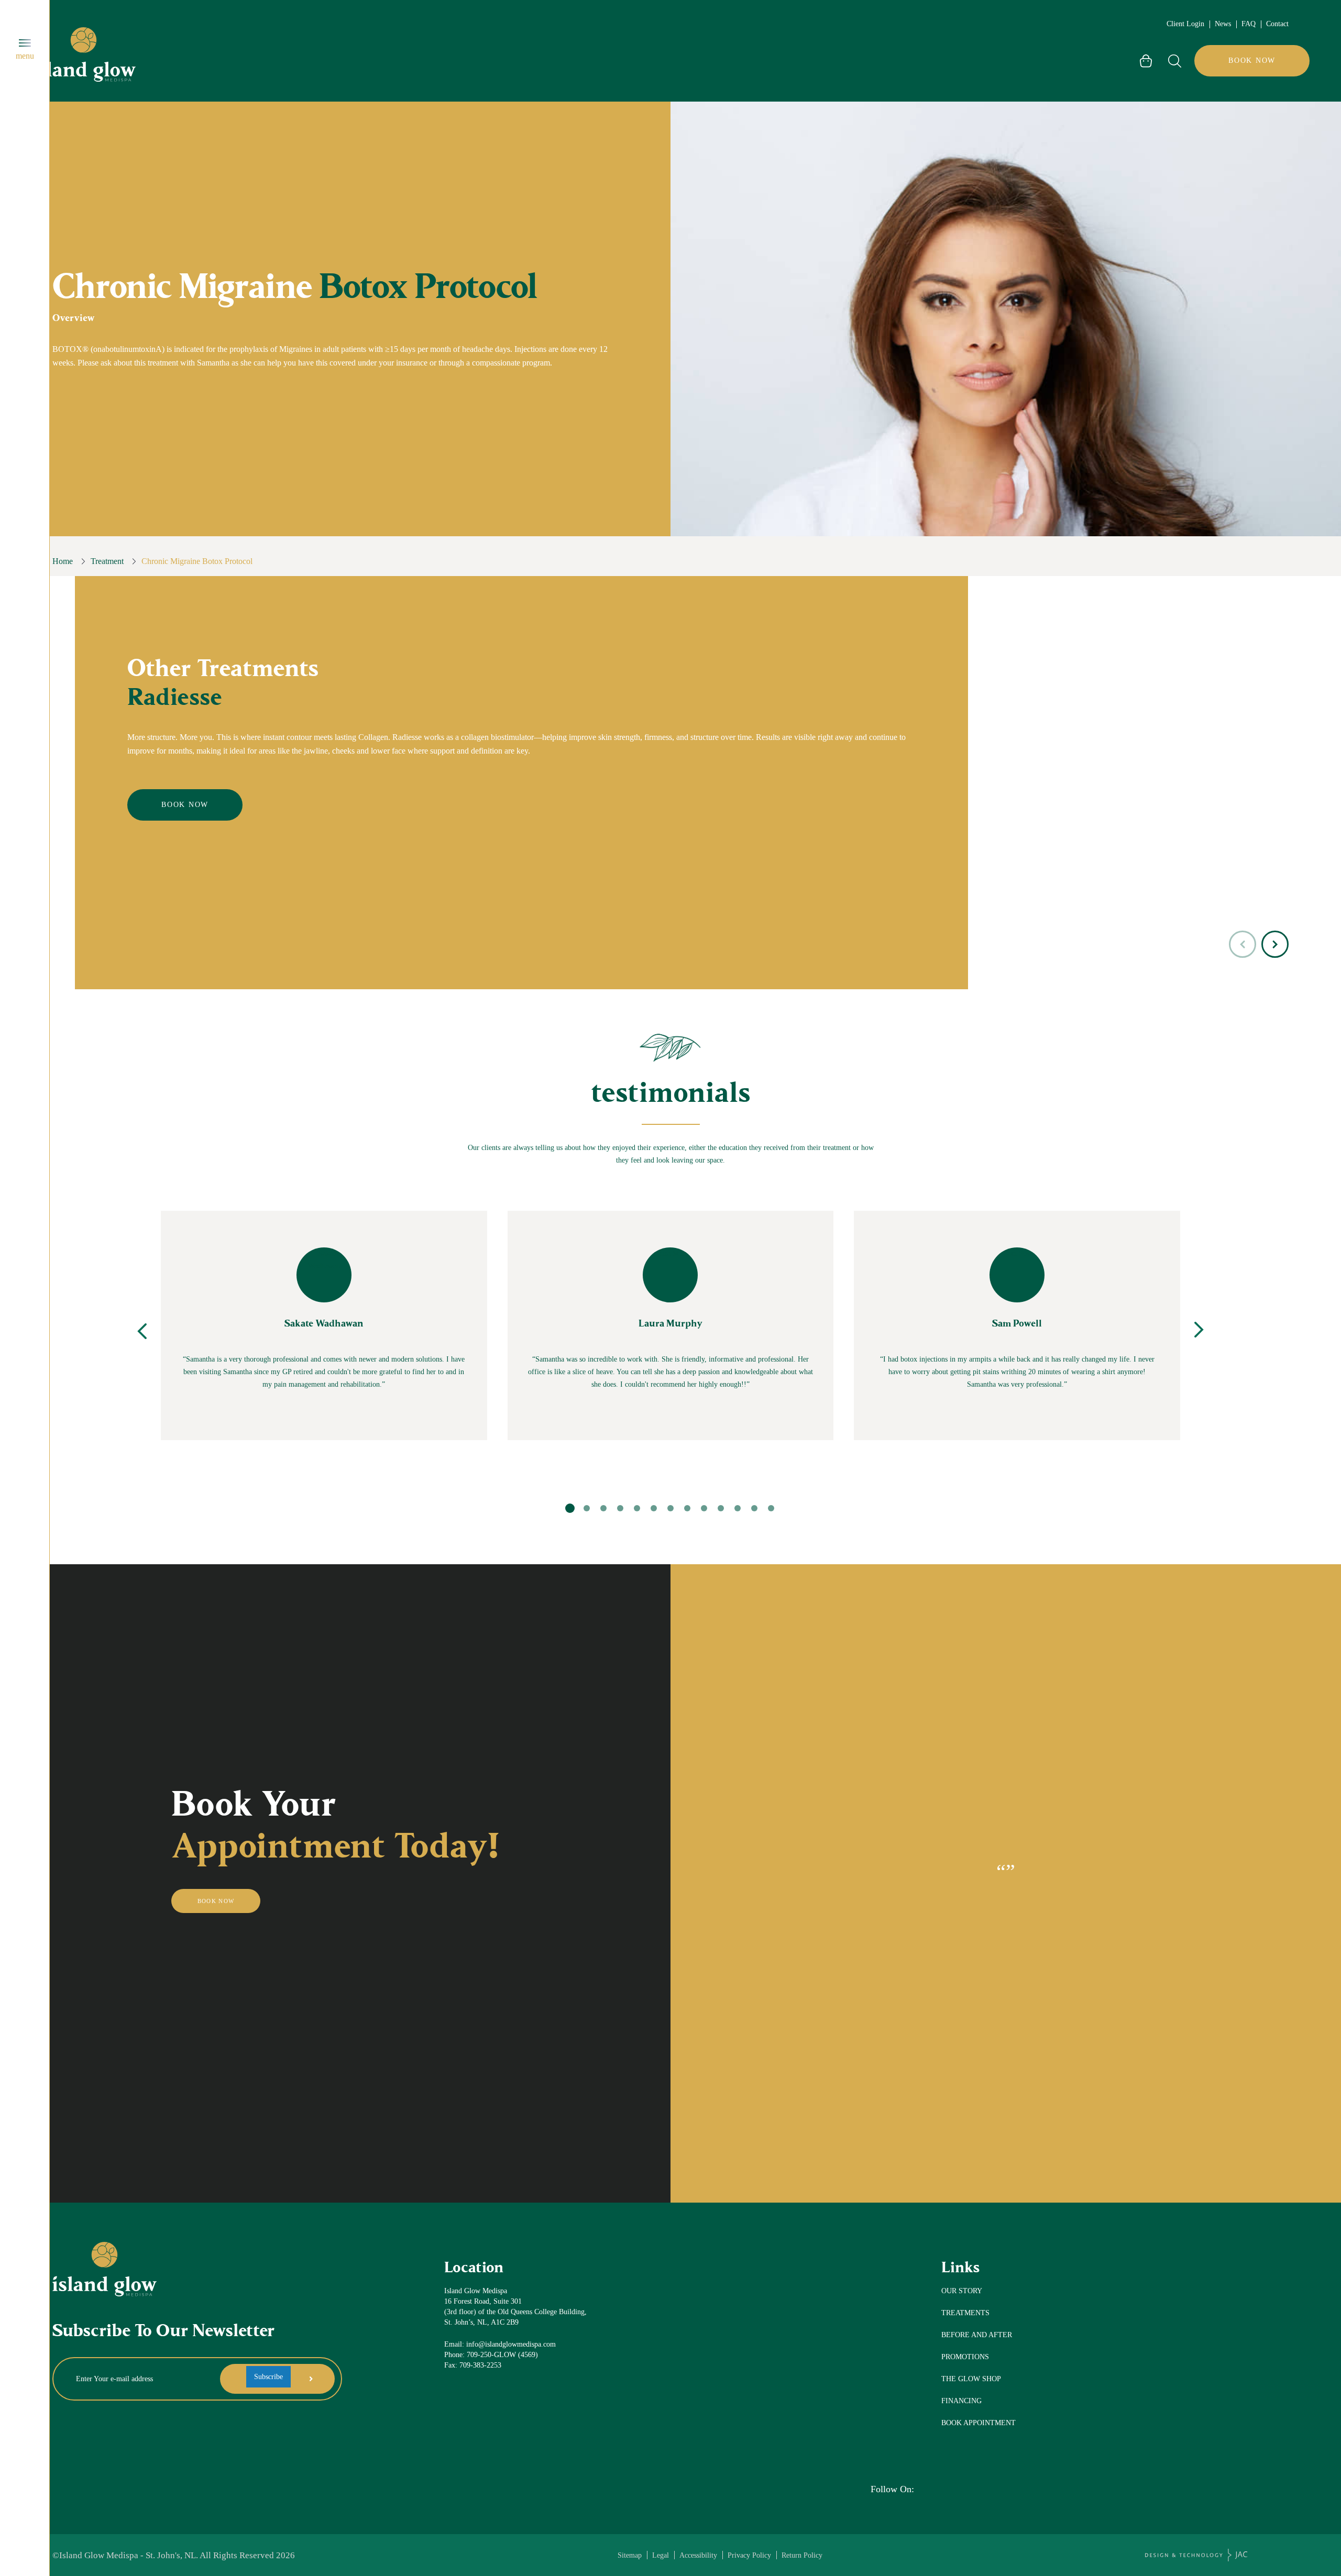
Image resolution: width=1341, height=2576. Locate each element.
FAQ (1249, 24)
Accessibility (698, 2555)
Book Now (185, 805)
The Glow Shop (971, 2379)
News (1223, 24)
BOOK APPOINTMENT (979, 2423)
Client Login (1185, 24)
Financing (961, 2401)
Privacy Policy (749, 2555)
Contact (1277, 24)
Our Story (962, 2291)
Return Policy (802, 2555)
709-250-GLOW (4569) (502, 2355)
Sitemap (630, 2555)
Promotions (965, 2357)
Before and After (977, 2335)
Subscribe (268, 2376)
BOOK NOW (1252, 60)
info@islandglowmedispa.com (511, 2344)
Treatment (107, 561)
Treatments (965, 2313)
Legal (661, 2555)
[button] (1275, 944)
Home (63, 561)
